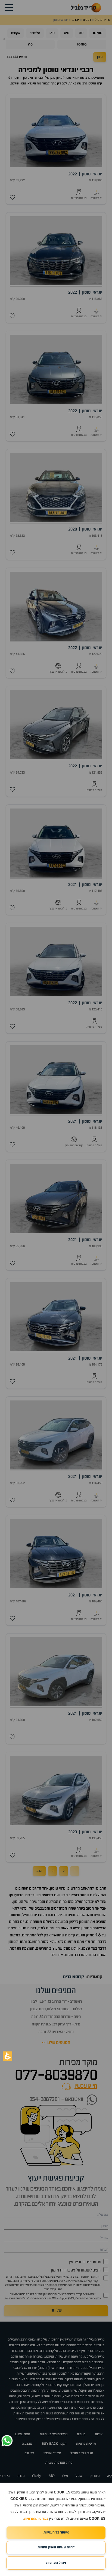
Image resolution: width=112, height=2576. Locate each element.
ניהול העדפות (56, 2563)
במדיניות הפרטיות (36, 2519)
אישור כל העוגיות (56, 2533)
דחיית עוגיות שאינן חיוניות (56, 2547)
